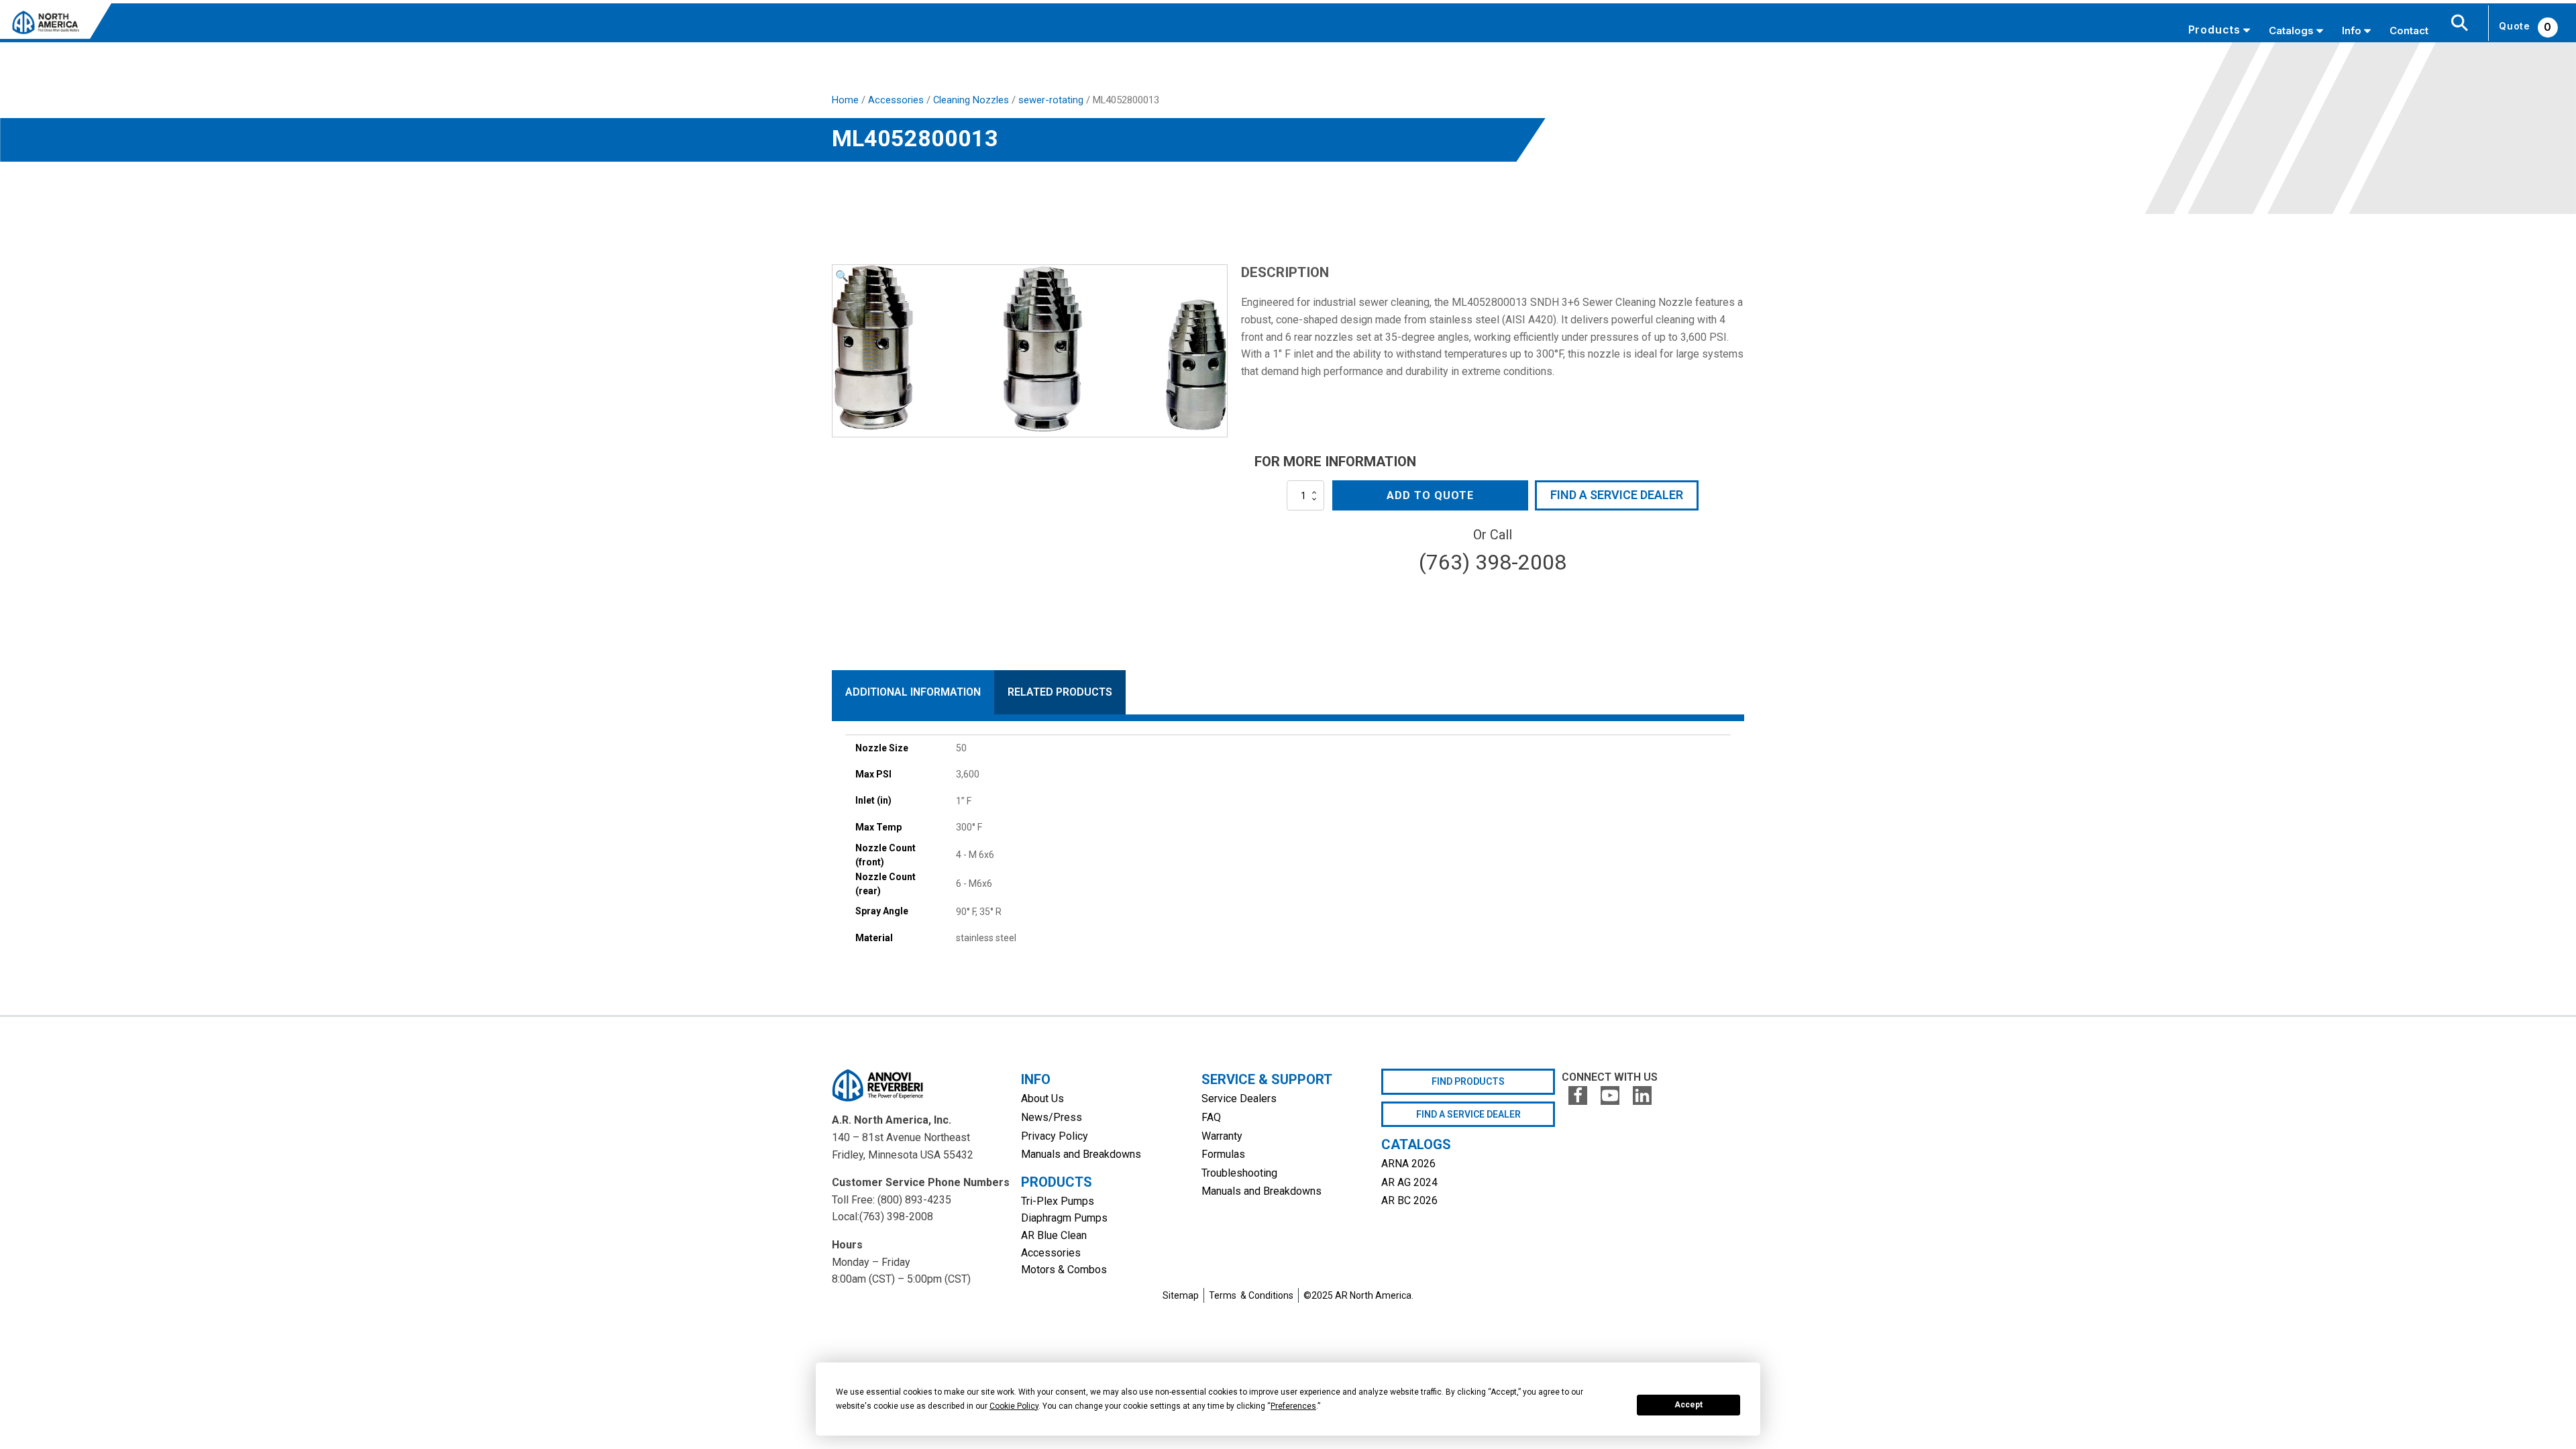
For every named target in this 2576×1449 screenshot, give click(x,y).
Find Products (1468, 1081)
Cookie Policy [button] (1014, 1406)
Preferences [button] (1293, 1406)
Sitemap (1181, 1295)
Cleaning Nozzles (971, 100)
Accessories (896, 100)
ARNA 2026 (1408, 1164)
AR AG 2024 (1409, 1182)
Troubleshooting (1239, 1173)
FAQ (1211, 1117)
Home (845, 100)
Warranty (1222, 1136)
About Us (1042, 1098)
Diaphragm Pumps (1064, 1218)
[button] (842, 276)
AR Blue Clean (1054, 1235)
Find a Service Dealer (1617, 495)
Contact (2409, 31)
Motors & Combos (1064, 1270)
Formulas (1223, 1154)
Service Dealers (1239, 1098)
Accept (1688, 1405)
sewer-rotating (1051, 100)
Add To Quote (1430, 495)
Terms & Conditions (1251, 1295)
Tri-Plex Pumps (1058, 1201)
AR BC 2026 (1409, 1200)
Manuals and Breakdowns (1081, 1154)
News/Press (1052, 1117)
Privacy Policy (1055, 1136)
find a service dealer (1468, 1114)
